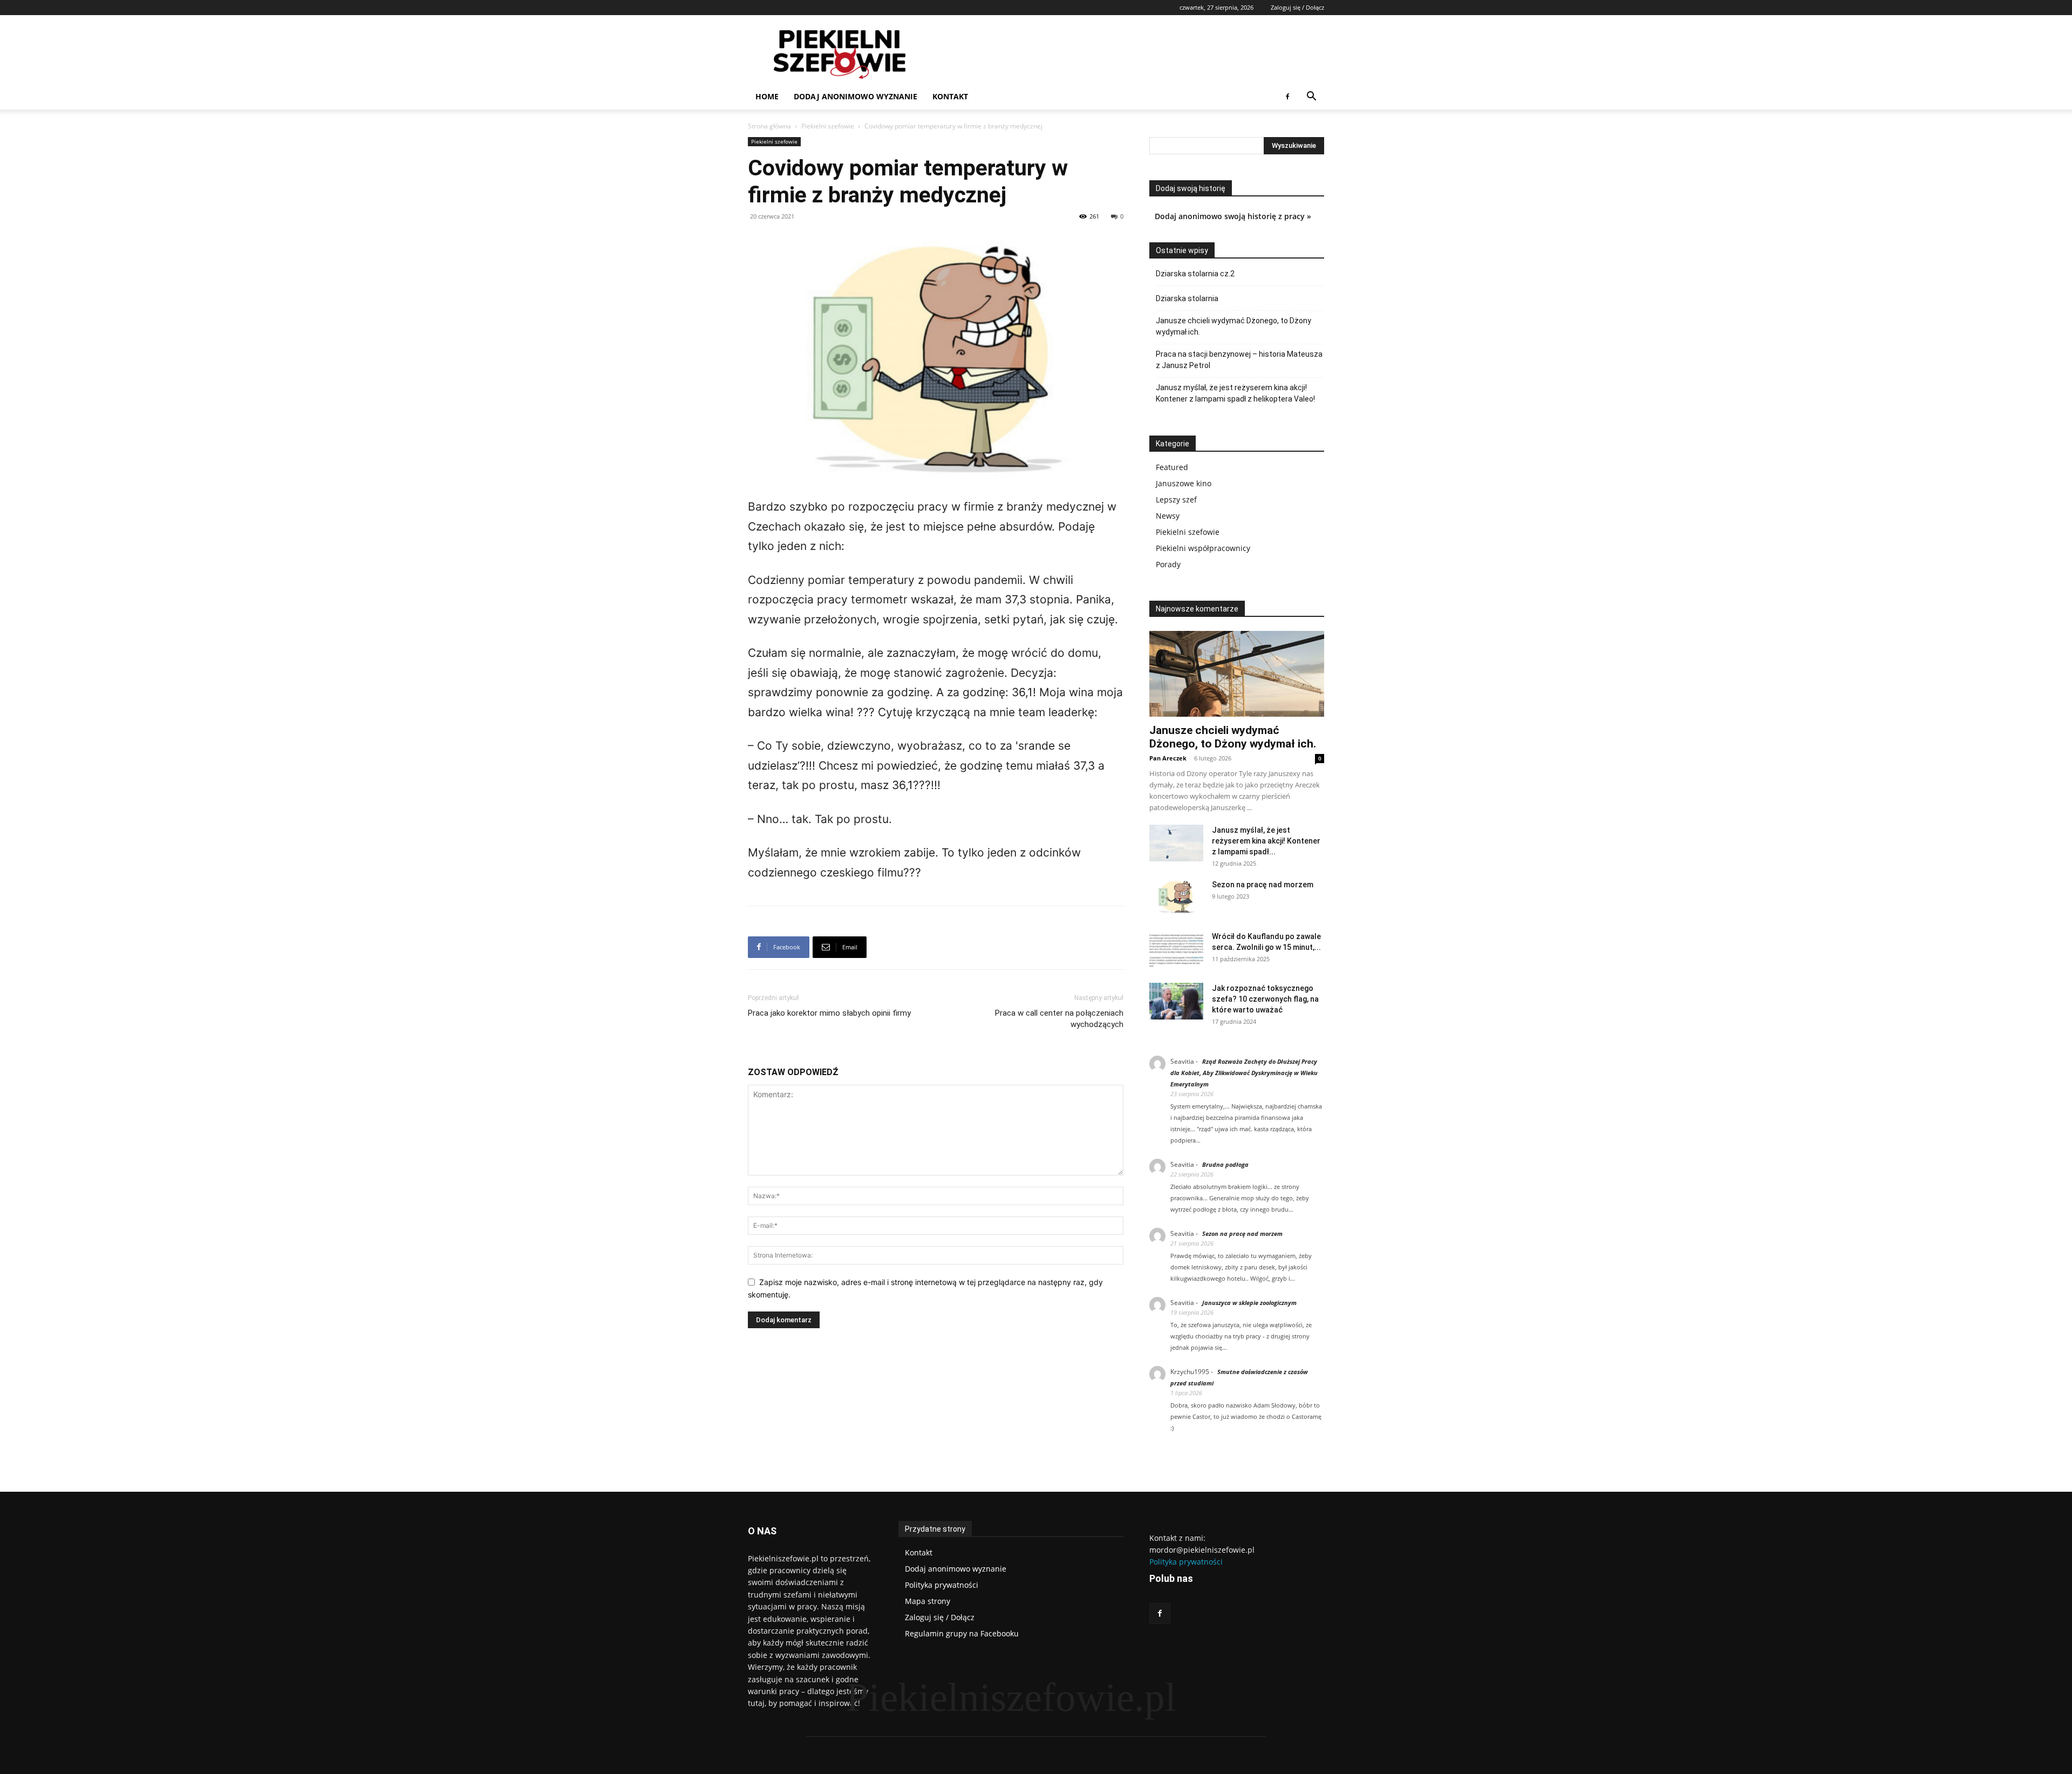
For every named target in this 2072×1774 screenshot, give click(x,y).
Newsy (1168, 516)
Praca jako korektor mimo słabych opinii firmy (829, 1013)
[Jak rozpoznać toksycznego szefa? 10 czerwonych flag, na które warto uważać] (1176, 1001)
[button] (1311, 97)
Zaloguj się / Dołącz (1297, 7)
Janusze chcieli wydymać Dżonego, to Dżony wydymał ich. (1233, 326)
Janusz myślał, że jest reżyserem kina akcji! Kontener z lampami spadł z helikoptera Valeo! (1235, 393)
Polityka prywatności (1186, 1562)
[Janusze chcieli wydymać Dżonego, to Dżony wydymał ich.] (1237, 674)
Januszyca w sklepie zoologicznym (1249, 1303)
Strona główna (769, 126)
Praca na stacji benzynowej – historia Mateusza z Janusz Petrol (1239, 360)
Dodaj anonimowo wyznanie (856, 96)
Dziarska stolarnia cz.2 (1195, 274)
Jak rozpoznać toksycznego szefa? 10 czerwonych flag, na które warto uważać (1265, 999)
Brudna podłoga (1225, 1164)
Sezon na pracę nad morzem (1263, 885)
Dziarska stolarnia (1187, 298)
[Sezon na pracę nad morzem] (1176, 897)
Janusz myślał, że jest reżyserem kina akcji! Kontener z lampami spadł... (1266, 841)
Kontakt (950, 96)
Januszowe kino (1184, 483)
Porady (1168, 564)
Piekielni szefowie (828, 126)
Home (767, 96)
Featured (1172, 467)
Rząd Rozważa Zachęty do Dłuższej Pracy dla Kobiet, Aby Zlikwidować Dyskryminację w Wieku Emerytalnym (1244, 1073)
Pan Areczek (1168, 758)
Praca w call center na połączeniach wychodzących (1059, 1019)
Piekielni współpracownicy (1203, 548)
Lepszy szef (1176, 499)
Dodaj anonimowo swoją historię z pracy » (1233, 216)
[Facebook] (1287, 97)
